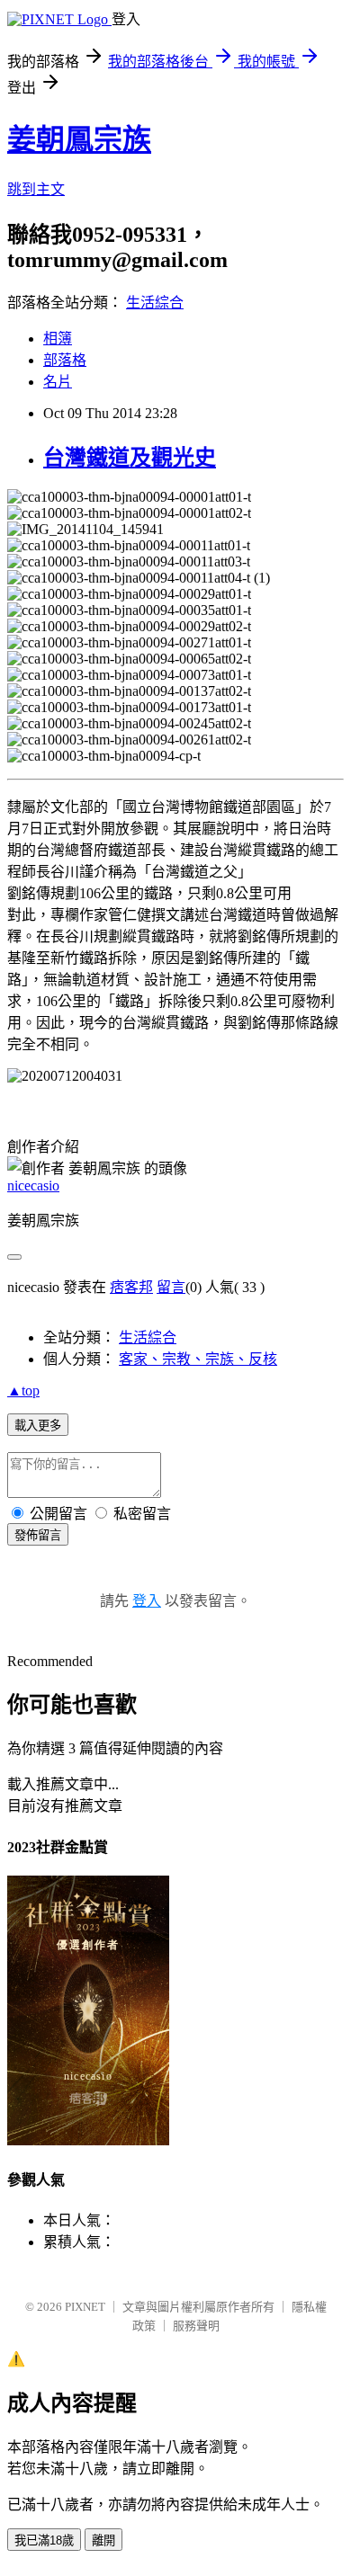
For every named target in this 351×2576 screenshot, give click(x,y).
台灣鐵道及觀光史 (130, 458)
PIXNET (85, 2307)
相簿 (58, 339)
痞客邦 (131, 1287)
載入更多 (38, 1426)
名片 (58, 382)
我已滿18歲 (44, 2540)
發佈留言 (38, 1535)
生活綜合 (155, 303)
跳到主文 (36, 189)
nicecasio (33, 1185)
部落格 (65, 360)
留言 (171, 1287)
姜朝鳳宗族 (79, 139)
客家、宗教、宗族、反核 (198, 1359)
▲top (23, 1391)
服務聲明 (196, 2326)
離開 (103, 2540)
